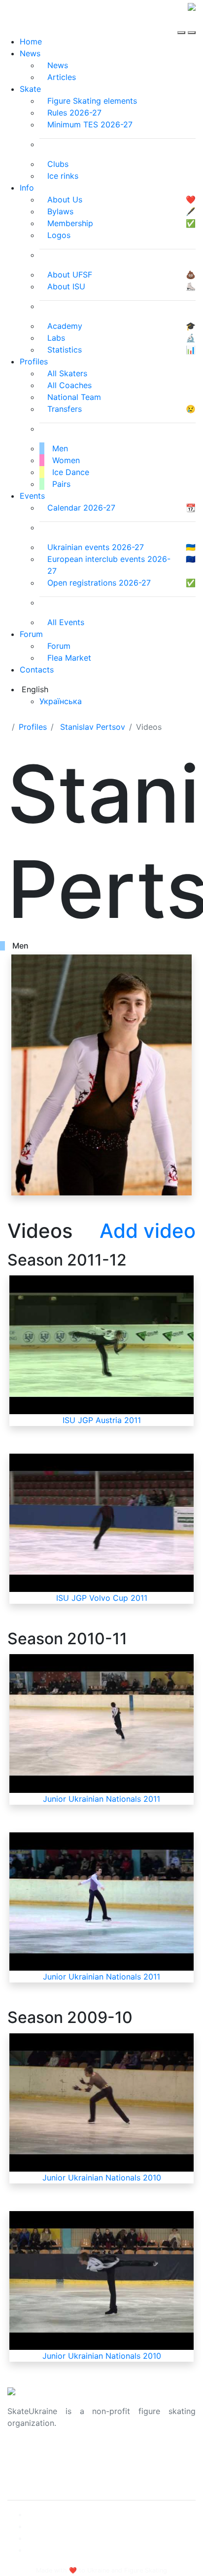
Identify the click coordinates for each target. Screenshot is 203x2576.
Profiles (34, 361)
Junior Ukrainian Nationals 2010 (102, 2178)
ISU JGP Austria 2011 (102, 1420)
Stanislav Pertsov (93, 727)
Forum (31, 634)
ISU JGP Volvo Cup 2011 (102, 1598)
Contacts (37, 670)
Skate (30, 89)
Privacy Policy (34, 2466)
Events (32, 496)
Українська (61, 701)
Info (27, 188)
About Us (25, 2455)
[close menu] (192, 24)
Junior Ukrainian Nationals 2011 (101, 1799)
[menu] (183, 24)
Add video (148, 1231)
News (30, 53)
